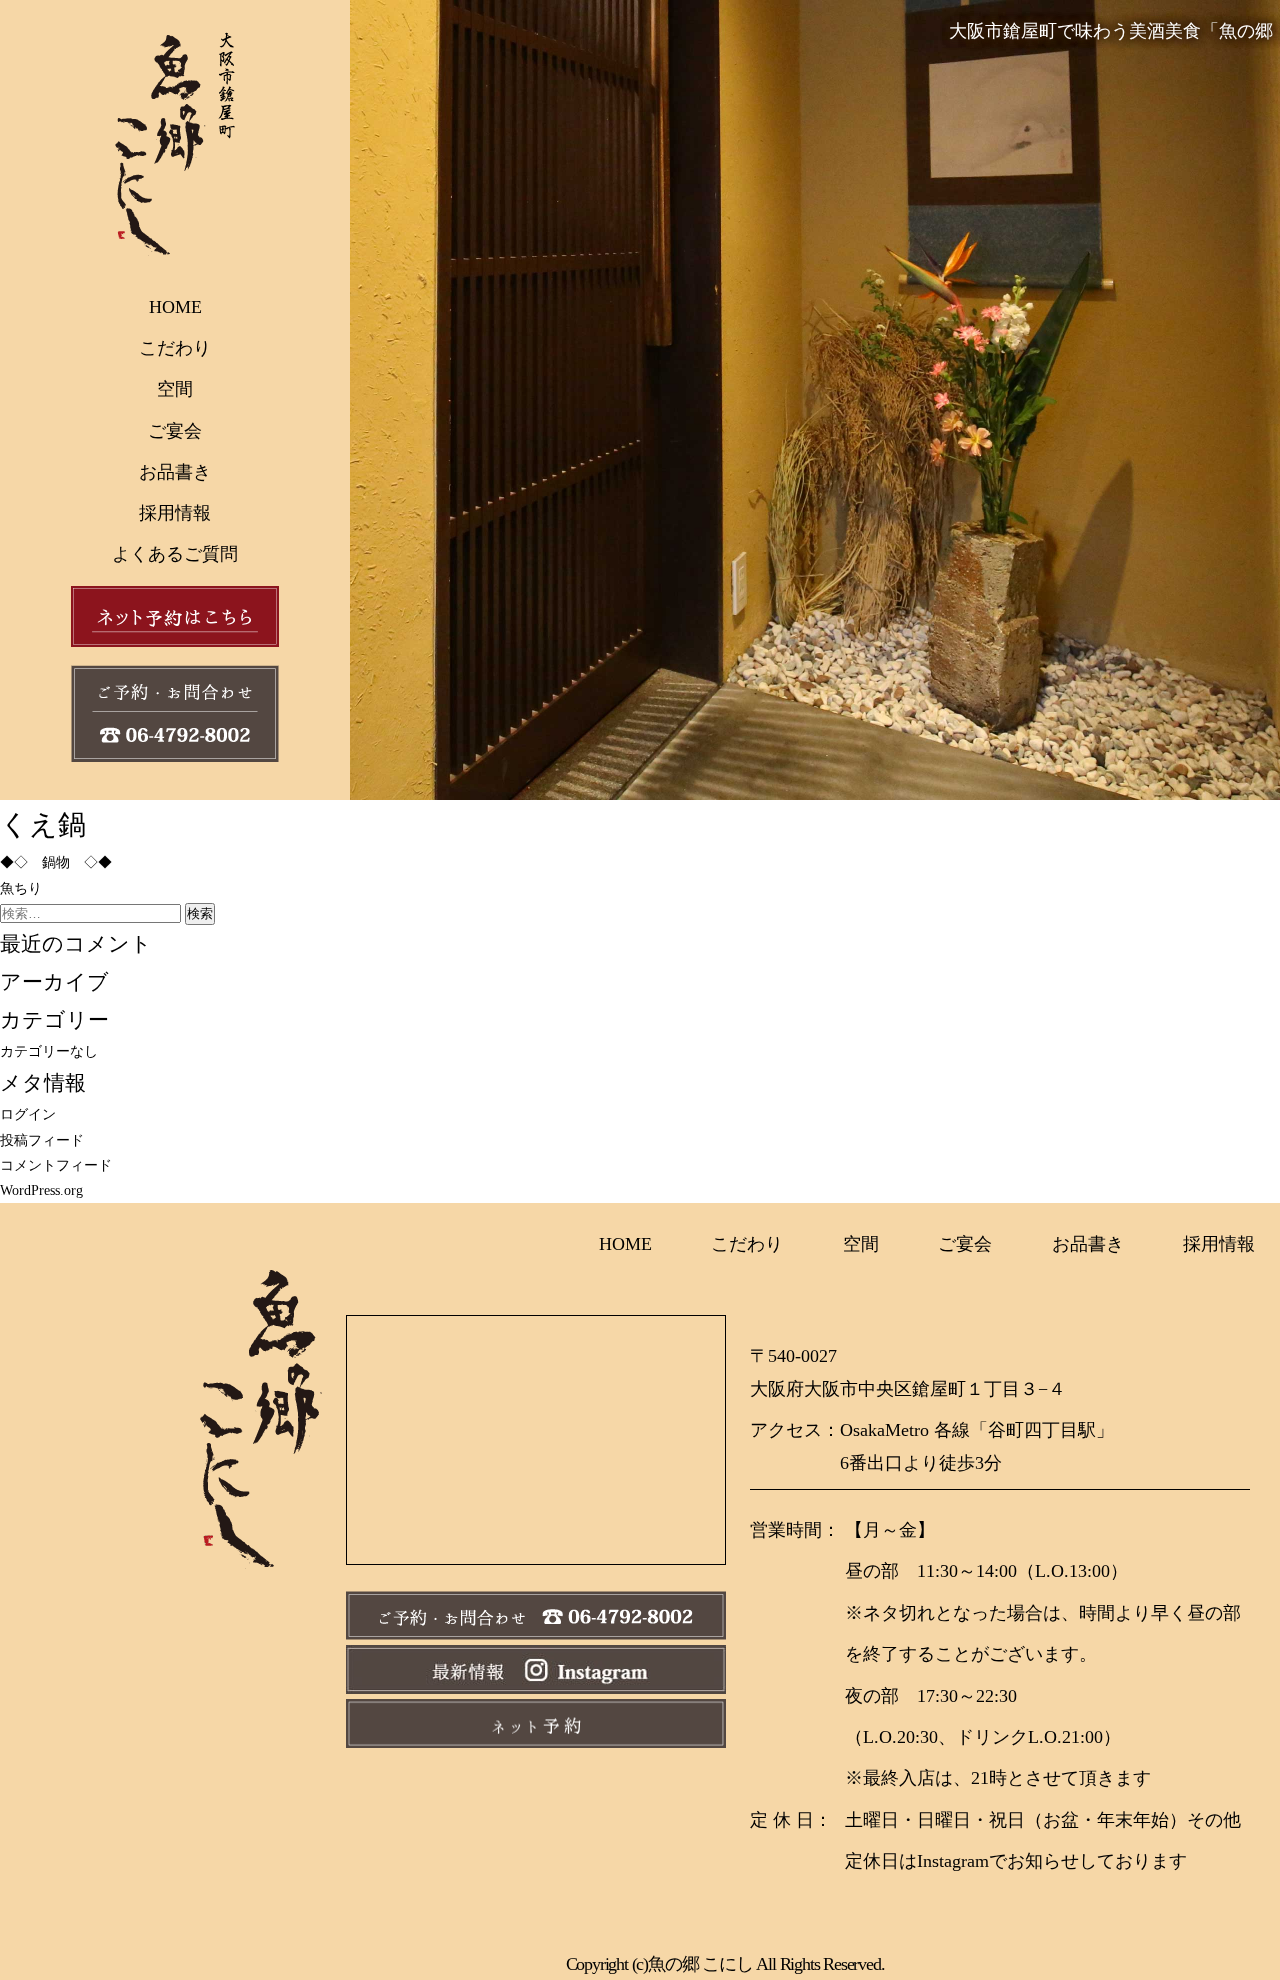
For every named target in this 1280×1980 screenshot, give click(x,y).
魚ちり (21, 888)
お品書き (175, 472)
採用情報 (175, 513)
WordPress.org (41, 1190)
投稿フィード (42, 1140)
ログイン (28, 1114)
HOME (175, 307)
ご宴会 (175, 431)
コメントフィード (56, 1165)
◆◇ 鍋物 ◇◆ (56, 862)
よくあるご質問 (175, 554)
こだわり (175, 348)
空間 (175, 389)
